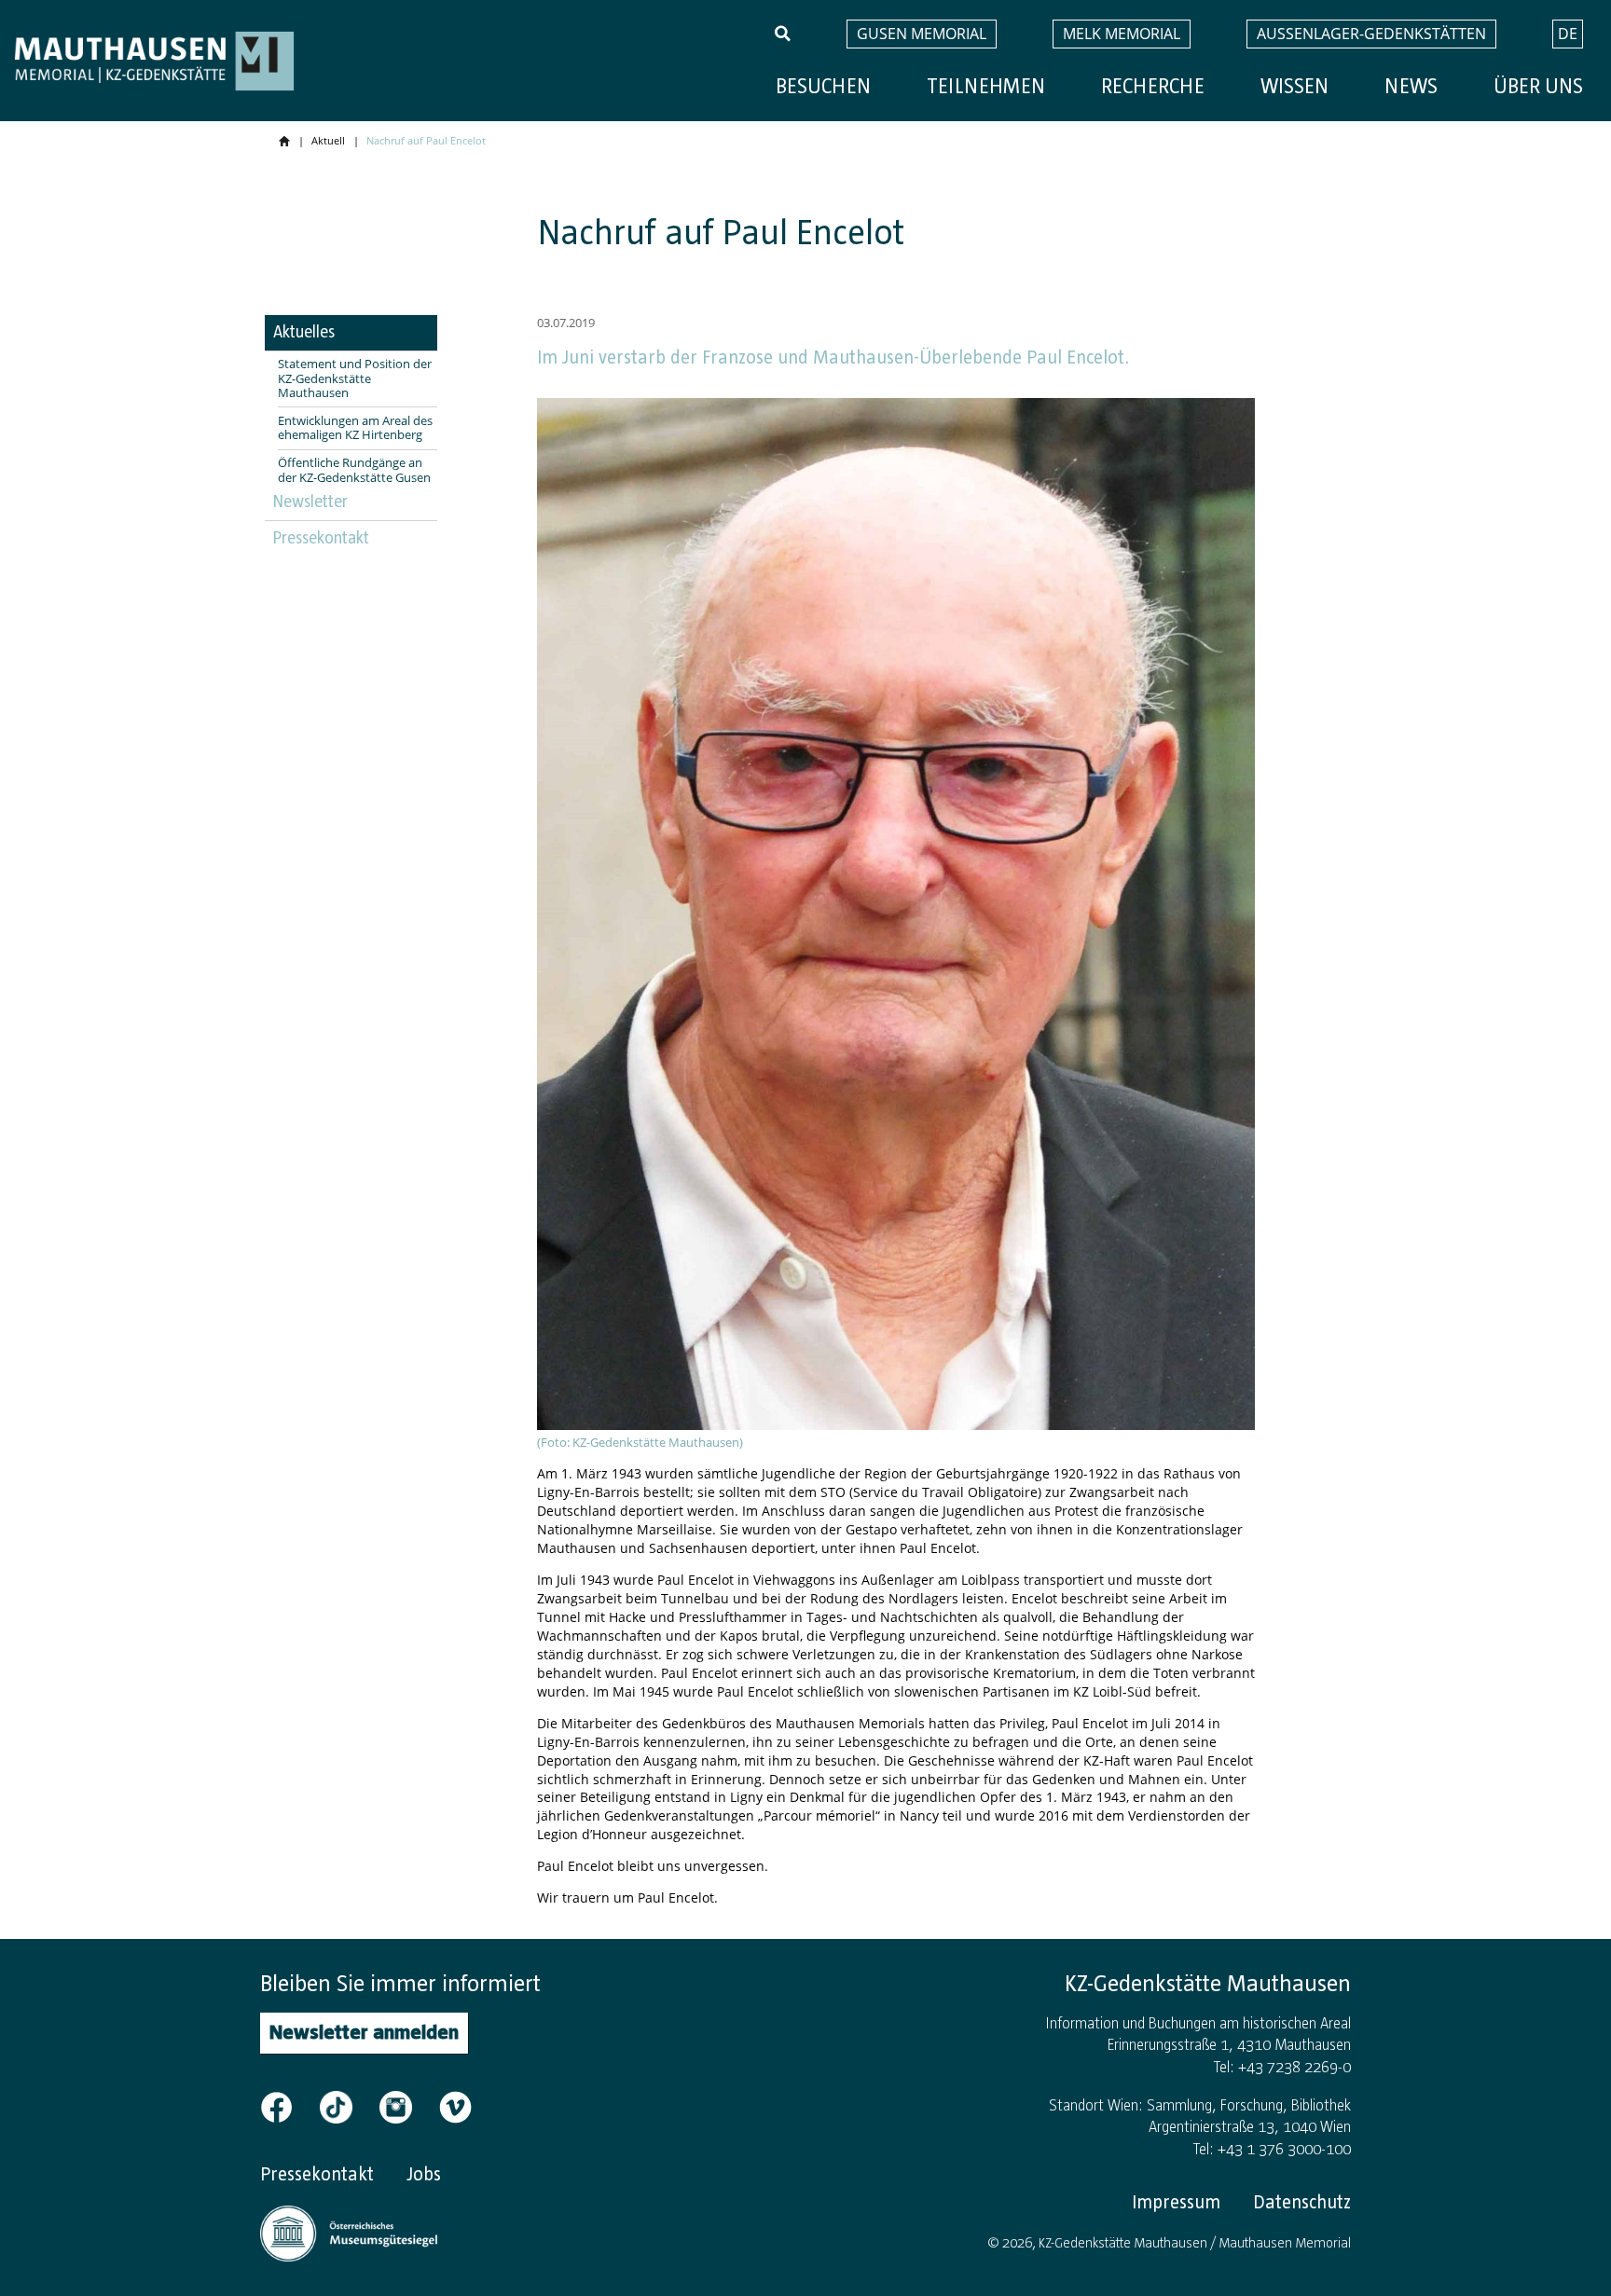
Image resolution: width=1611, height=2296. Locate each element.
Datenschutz (1302, 2202)
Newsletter (310, 502)
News (1411, 86)
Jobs (424, 2174)
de (1568, 34)
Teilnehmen (986, 86)
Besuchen (823, 86)
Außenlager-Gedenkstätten (1371, 34)
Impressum (1176, 2202)
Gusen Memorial (922, 34)
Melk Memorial (1122, 34)
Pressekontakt (321, 538)
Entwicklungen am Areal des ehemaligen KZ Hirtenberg (355, 428)
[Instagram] (407, 2105)
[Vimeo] (455, 2105)
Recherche (1153, 86)
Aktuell (328, 140)
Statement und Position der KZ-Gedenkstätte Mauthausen (355, 379)
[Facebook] (288, 2105)
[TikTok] (348, 2105)
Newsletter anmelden (364, 2032)
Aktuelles (304, 332)
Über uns (1538, 86)
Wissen (1294, 86)
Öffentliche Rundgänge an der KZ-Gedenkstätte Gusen (354, 470)
